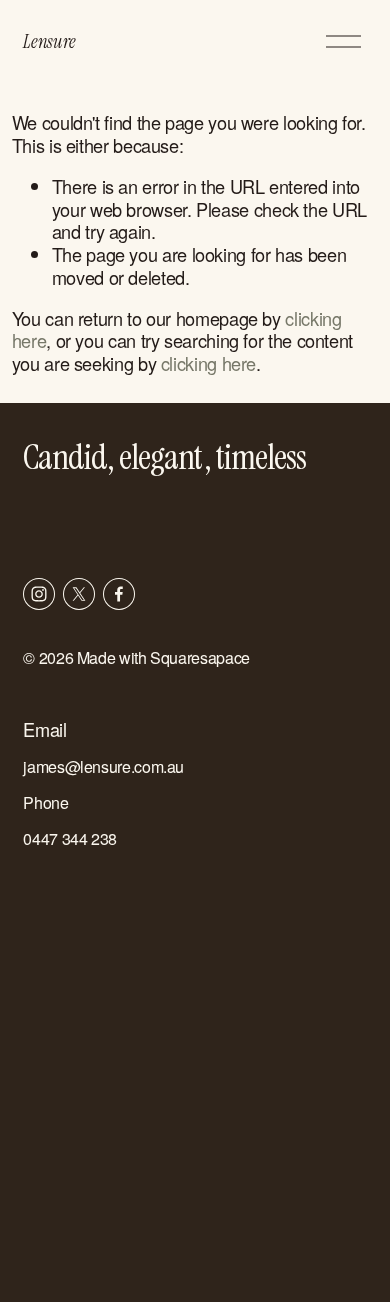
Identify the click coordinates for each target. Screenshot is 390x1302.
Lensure (49, 41)
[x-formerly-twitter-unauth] (79, 594)
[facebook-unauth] (119, 594)
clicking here (208, 363)
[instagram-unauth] (39, 594)
